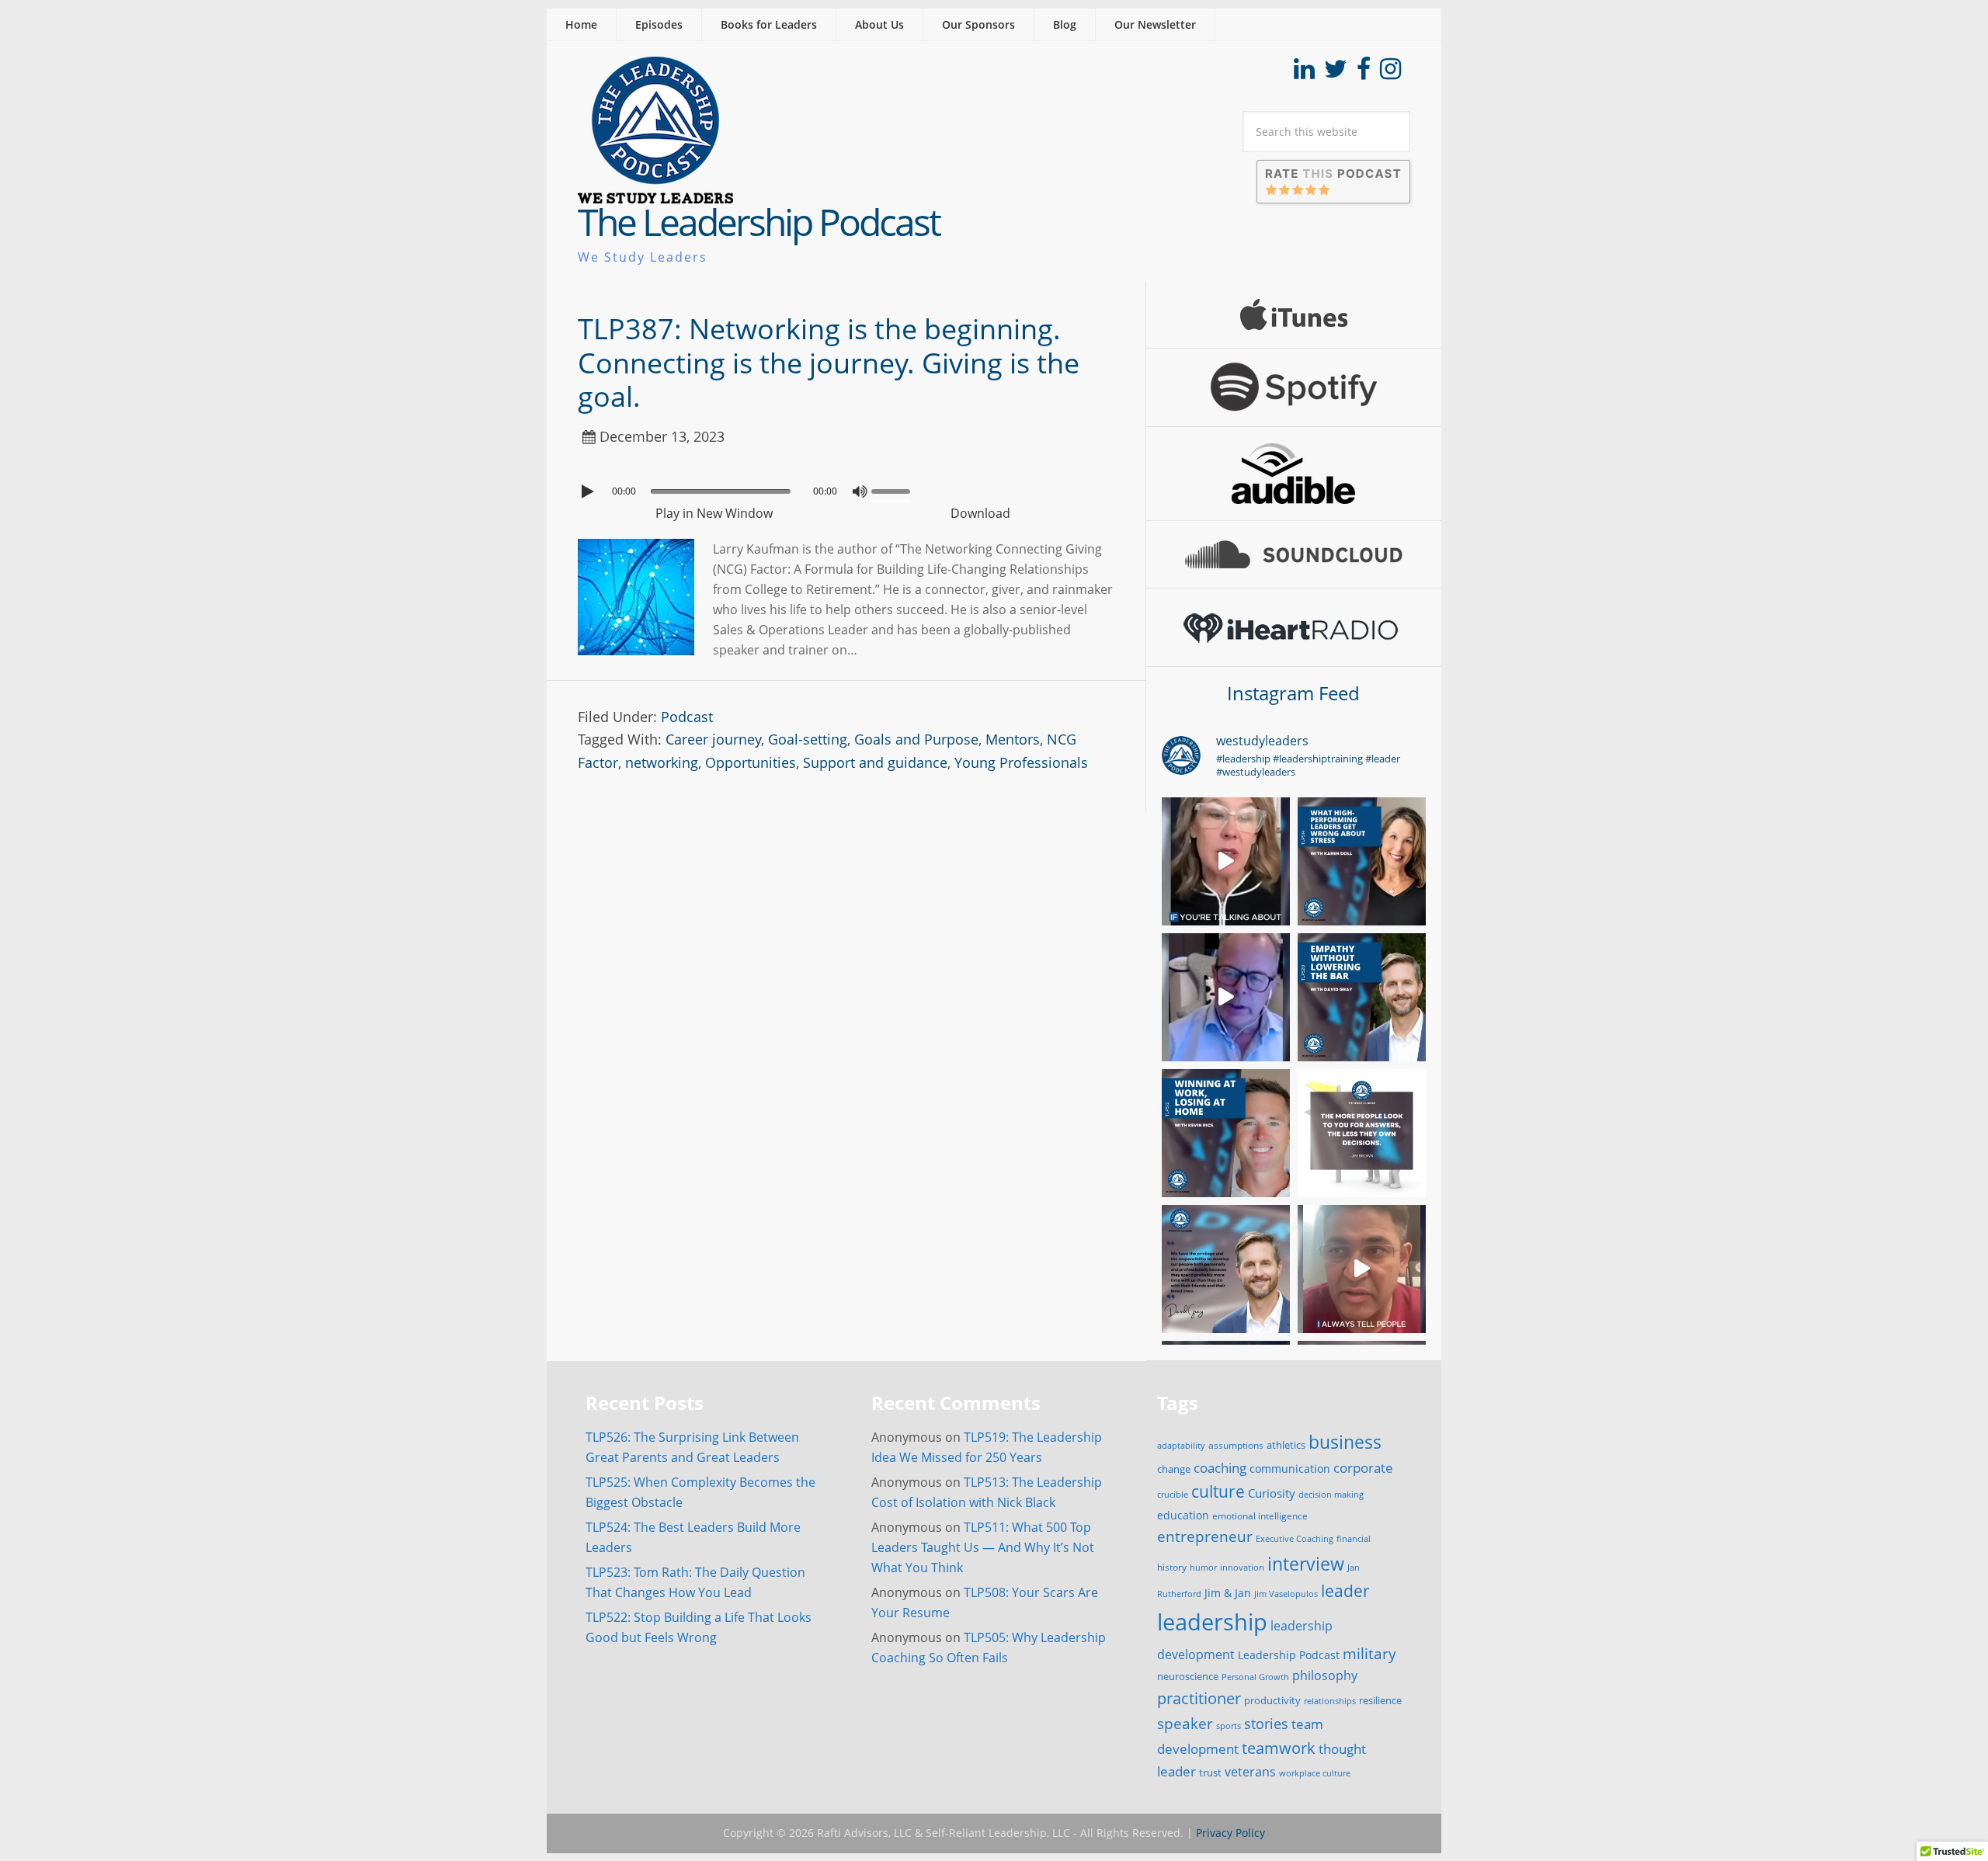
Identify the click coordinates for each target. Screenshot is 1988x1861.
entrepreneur (1205, 1536)
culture (1218, 1491)
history (1172, 1567)
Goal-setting (808, 739)
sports (1229, 1726)
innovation (1242, 1567)
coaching (1220, 1468)
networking (662, 762)
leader (1345, 1591)
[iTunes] (1294, 314)
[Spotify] (1294, 387)
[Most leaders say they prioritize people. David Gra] (1362, 997)
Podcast (687, 717)
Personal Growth (1255, 1677)
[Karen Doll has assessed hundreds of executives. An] (1226, 861)
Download (980, 513)
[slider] (895, 490)
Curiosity (1272, 1493)
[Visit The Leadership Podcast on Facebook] (1364, 73)
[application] (846, 488)
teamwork (1279, 1748)
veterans (1250, 1772)
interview (1306, 1564)
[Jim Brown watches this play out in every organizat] (1362, 1133)
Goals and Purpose (916, 739)
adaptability (1181, 1446)
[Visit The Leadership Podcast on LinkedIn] (1304, 73)
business (1345, 1442)
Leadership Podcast (1289, 1655)
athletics (1286, 1445)
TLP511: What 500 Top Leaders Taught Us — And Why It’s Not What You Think (983, 1547)
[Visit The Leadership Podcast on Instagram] (1390, 73)
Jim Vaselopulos (1286, 1594)
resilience (1380, 1700)
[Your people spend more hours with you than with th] (1226, 1269)
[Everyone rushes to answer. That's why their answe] (1362, 1269)
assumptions (1236, 1445)
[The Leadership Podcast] (655, 193)
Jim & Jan (1228, 1593)
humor (1203, 1568)
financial (1354, 1539)
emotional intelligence (1260, 1516)
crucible (1173, 1494)
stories (1266, 1724)
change (1174, 1469)
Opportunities (751, 762)
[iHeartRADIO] (1294, 627)
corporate (1363, 1467)
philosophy (1325, 1675)
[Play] (589, 491)
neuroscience (1188, 1677)
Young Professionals (1021, 762)
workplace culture (1315, 1773)
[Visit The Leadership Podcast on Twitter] (1336, 73)
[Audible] (1294, 474)
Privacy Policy (1230, 1833)
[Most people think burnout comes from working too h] (1362, 861)
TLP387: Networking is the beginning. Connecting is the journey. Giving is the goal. (829, 362)
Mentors (1013, 739)
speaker (1185, 1723)
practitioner (1199, 1698)
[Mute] (860, 491)
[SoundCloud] (1294, 554)
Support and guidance (875, 762)
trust (1210, 1772)
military (1369, 1653)
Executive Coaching (1295, 1539)
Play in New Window (714, 513)
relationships (1330, 1701)
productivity (1272, 1700)
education (1183, 1515)
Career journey (713, 739)
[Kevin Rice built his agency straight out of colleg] (1226, 1133)
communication (1290, 1469)
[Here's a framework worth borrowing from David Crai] (1226, 997)
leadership (1212, 1622)
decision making (1331, 1495)
